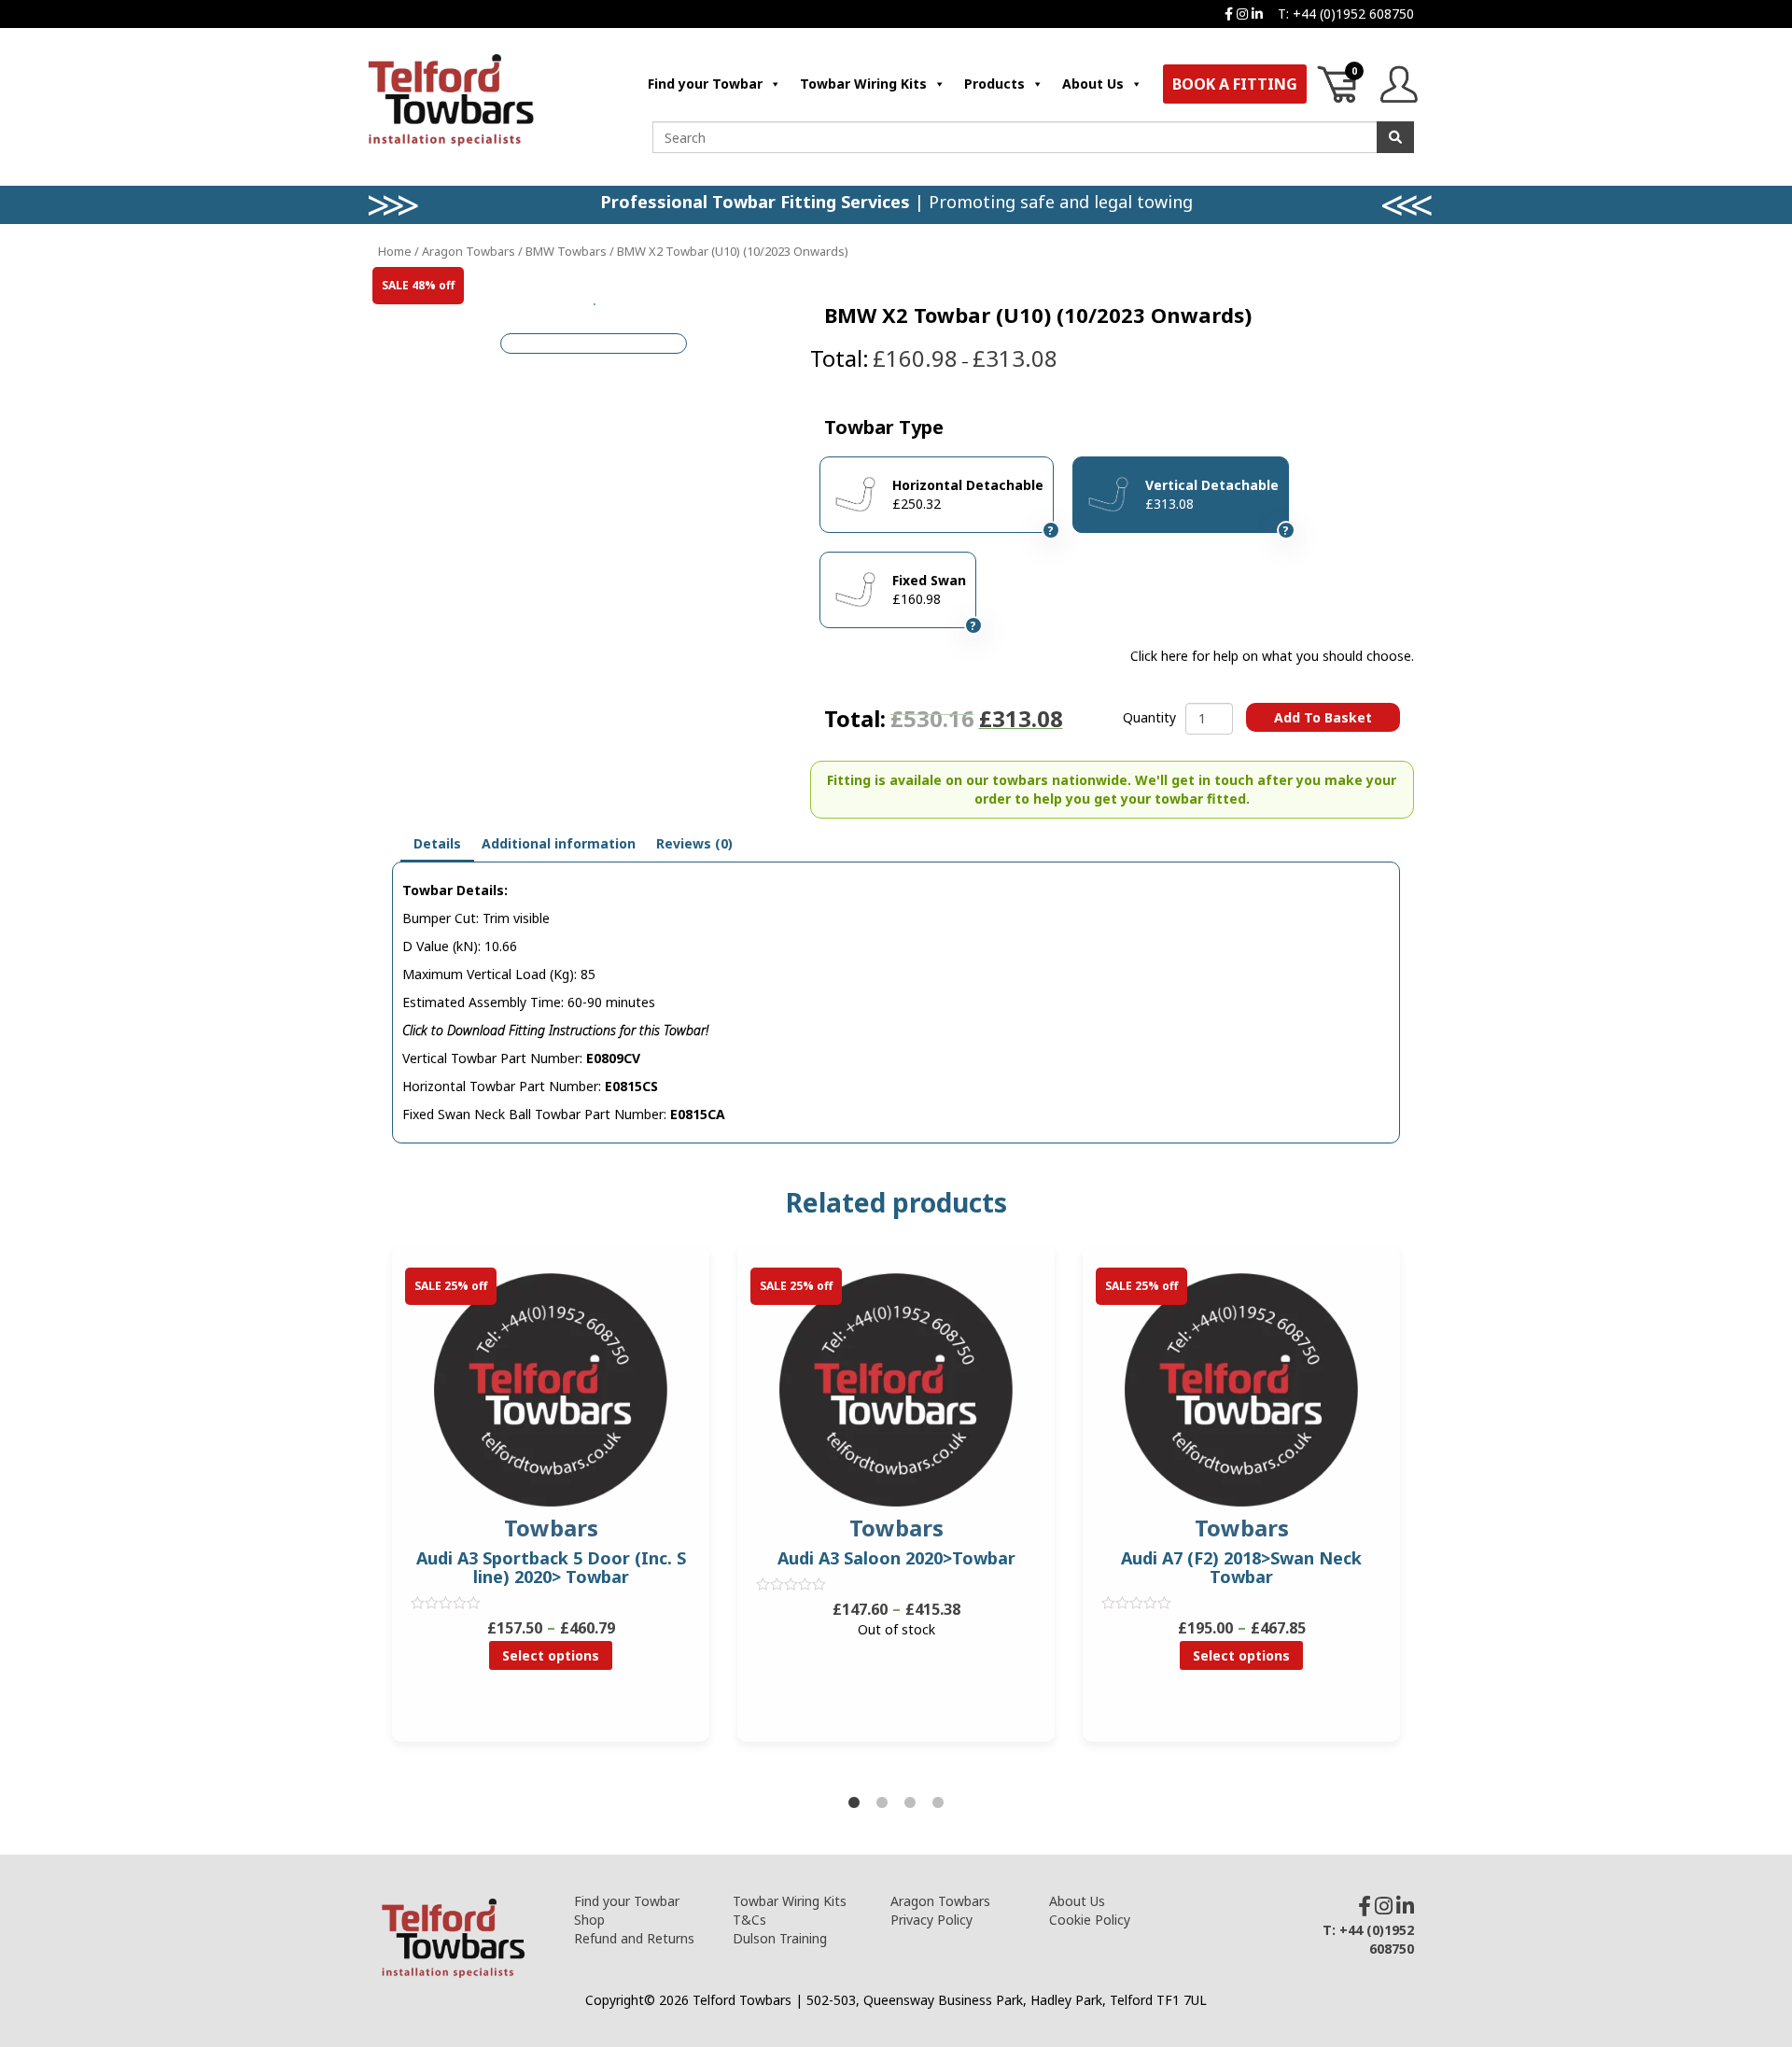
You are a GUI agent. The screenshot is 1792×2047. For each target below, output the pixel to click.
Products (994, 84)
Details (437, 843)
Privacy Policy (931, 1920)
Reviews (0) (694, 843)
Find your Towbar (705, 84)
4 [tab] (938, 1803)
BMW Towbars (566, 251)
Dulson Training (780, 1938)
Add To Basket (1323, 717)
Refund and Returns (634, 1938)
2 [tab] (882, 1803)
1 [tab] (854, 1803)
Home (395, 251)
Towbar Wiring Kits (863, 84)
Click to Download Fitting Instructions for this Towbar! (555, 1030)
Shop (589, 1920)
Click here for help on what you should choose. (1272, 656)
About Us (1093, 84)
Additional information (559, 843)
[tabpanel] (896, 1507)
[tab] (437, 845)
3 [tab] (910, 1803)
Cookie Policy (1090, 1920)
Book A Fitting (1235, 84)
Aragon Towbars (469, 251)
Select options (551, 1655)
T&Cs (749, 1920)
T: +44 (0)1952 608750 (1346, 14)
